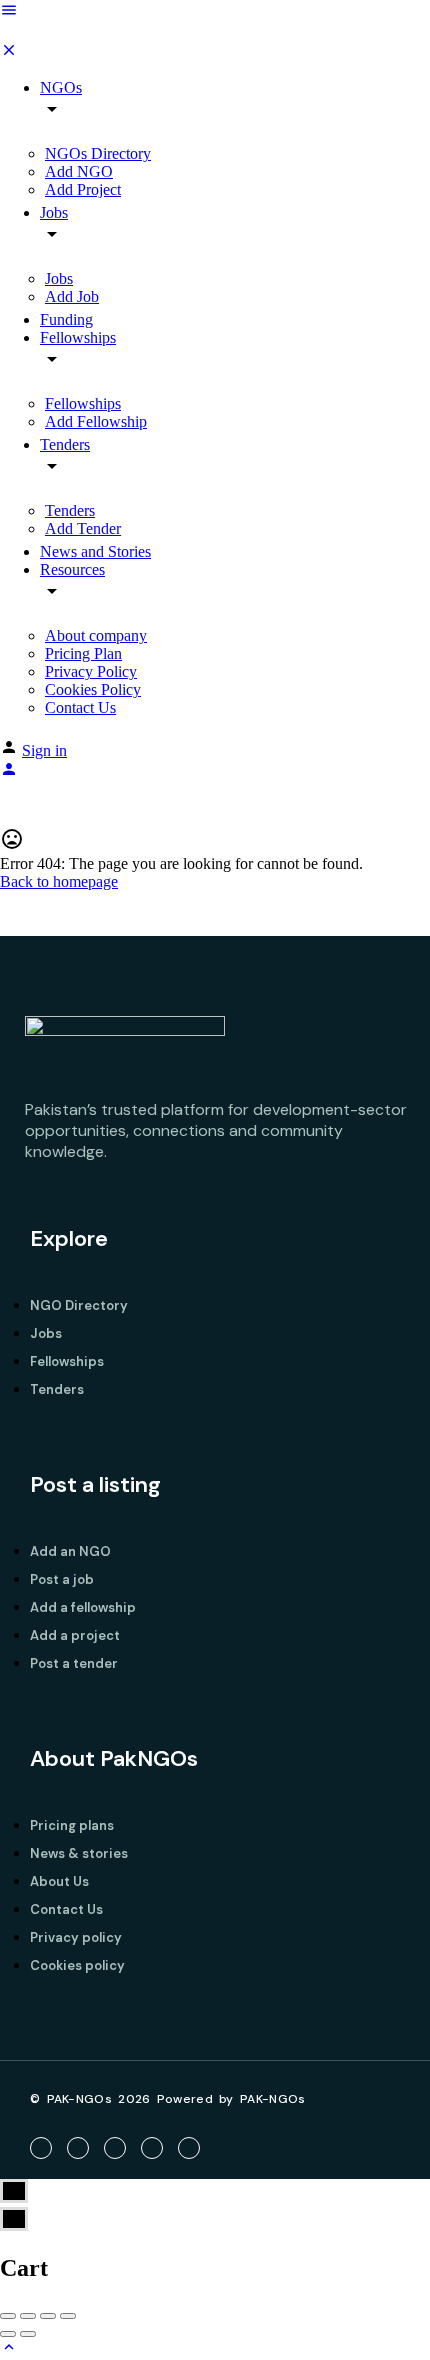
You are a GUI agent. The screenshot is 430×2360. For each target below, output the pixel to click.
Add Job (72, 296)
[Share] (28, 2316)
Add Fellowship (96, 421)
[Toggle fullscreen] (48, 2316)
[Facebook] (41, 2148)
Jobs (54, 212)
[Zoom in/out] (68, 2316)
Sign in (44, 750)
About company (96, 635)
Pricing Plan (83, 653)
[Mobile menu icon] (215, 12)
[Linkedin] (152, 2148)
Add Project (83, 189)
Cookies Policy (93, 689)
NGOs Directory (98, 153)
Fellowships (78, 337)
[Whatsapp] (189, 2148)
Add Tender (83, 528)
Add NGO (79, 171)
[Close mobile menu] (9, 53)
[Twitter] (78, 2148)
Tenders (65, 444)
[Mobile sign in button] (9, 772)
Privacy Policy (91, 671)
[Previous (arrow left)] (8, 2334)
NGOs (61, 87)
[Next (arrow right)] (28, 2334)
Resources (72, 569)
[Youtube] (115, 2148)
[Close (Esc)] (8, 2316)
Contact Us (80, 707)
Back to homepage (59, 881)
